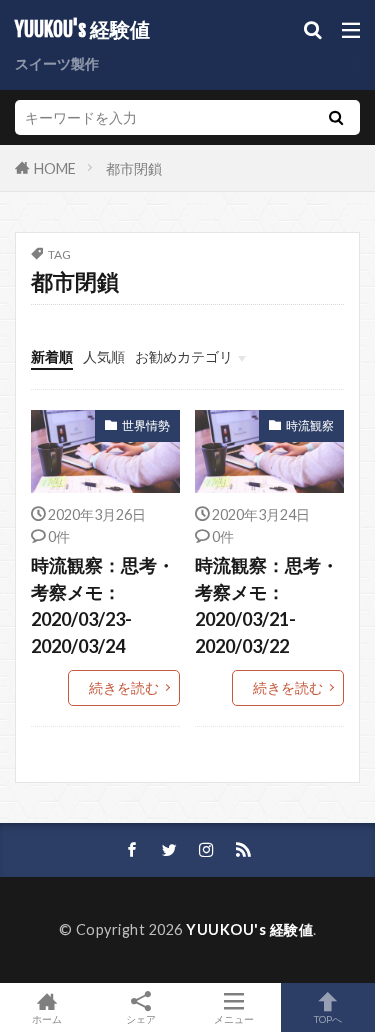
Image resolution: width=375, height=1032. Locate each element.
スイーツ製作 (57, 63)
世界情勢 (146, 425)
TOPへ (328, 1018)
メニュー (234, 1018)
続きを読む (124, 687)
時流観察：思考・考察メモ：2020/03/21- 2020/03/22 (267, 605)
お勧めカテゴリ (184, 356)
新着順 (52, 356)
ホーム (47, 1018)
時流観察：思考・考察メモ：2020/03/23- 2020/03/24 (103, 605)
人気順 (104, 356)
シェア (141, 1019)
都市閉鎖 (134, 168)
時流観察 (310, 425)
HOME (55, 167)
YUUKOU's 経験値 (82, 30)
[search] (336, 117)
